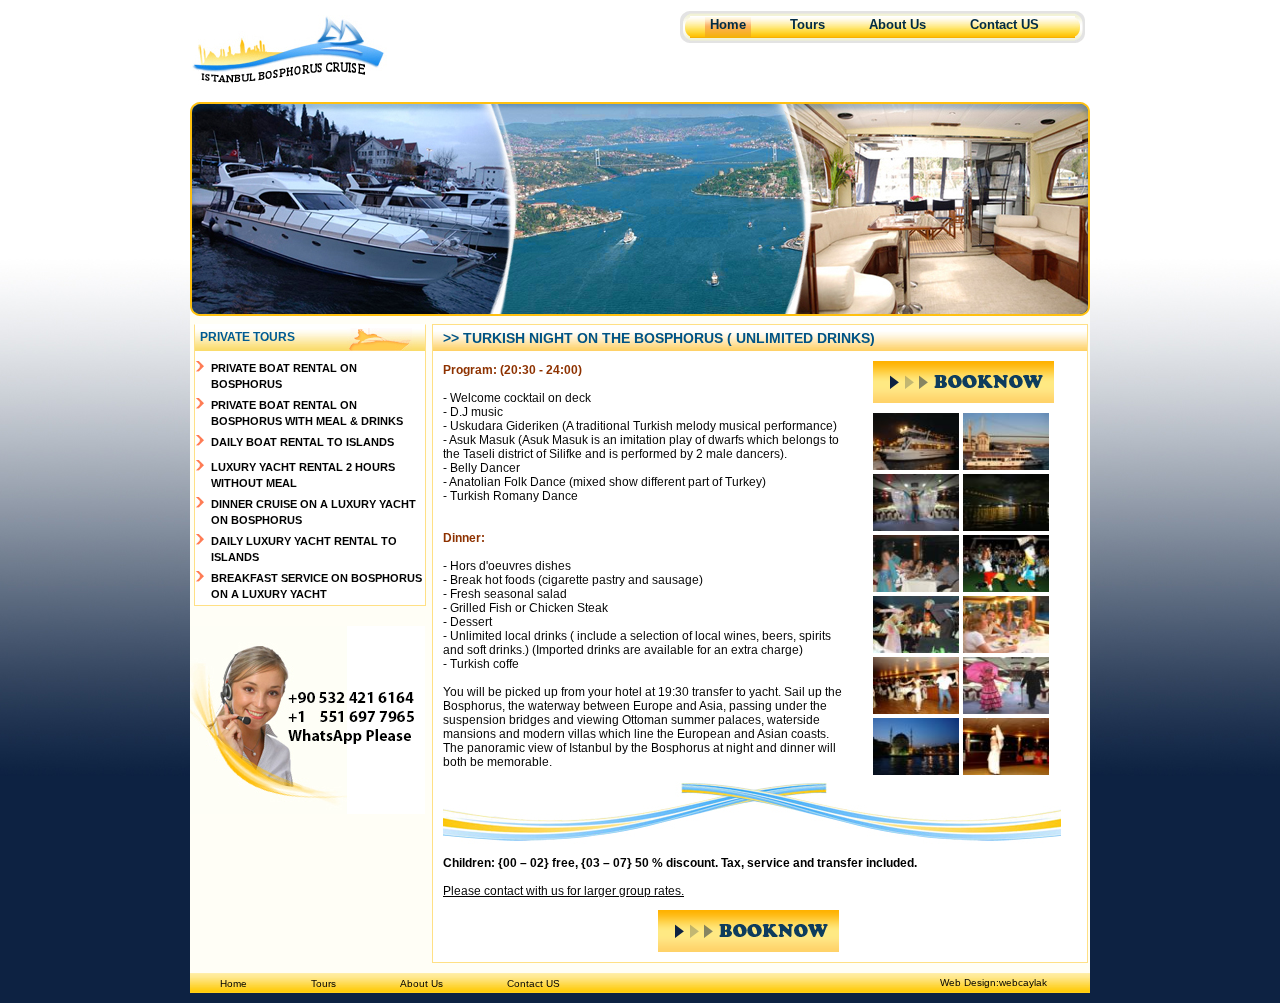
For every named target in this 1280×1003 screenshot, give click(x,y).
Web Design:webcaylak (993, 982)
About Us (897, 24)
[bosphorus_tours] (916, 464)
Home (728, 24)
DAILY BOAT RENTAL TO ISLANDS (302, 442)
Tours (807, 24)
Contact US (1004, 24)
